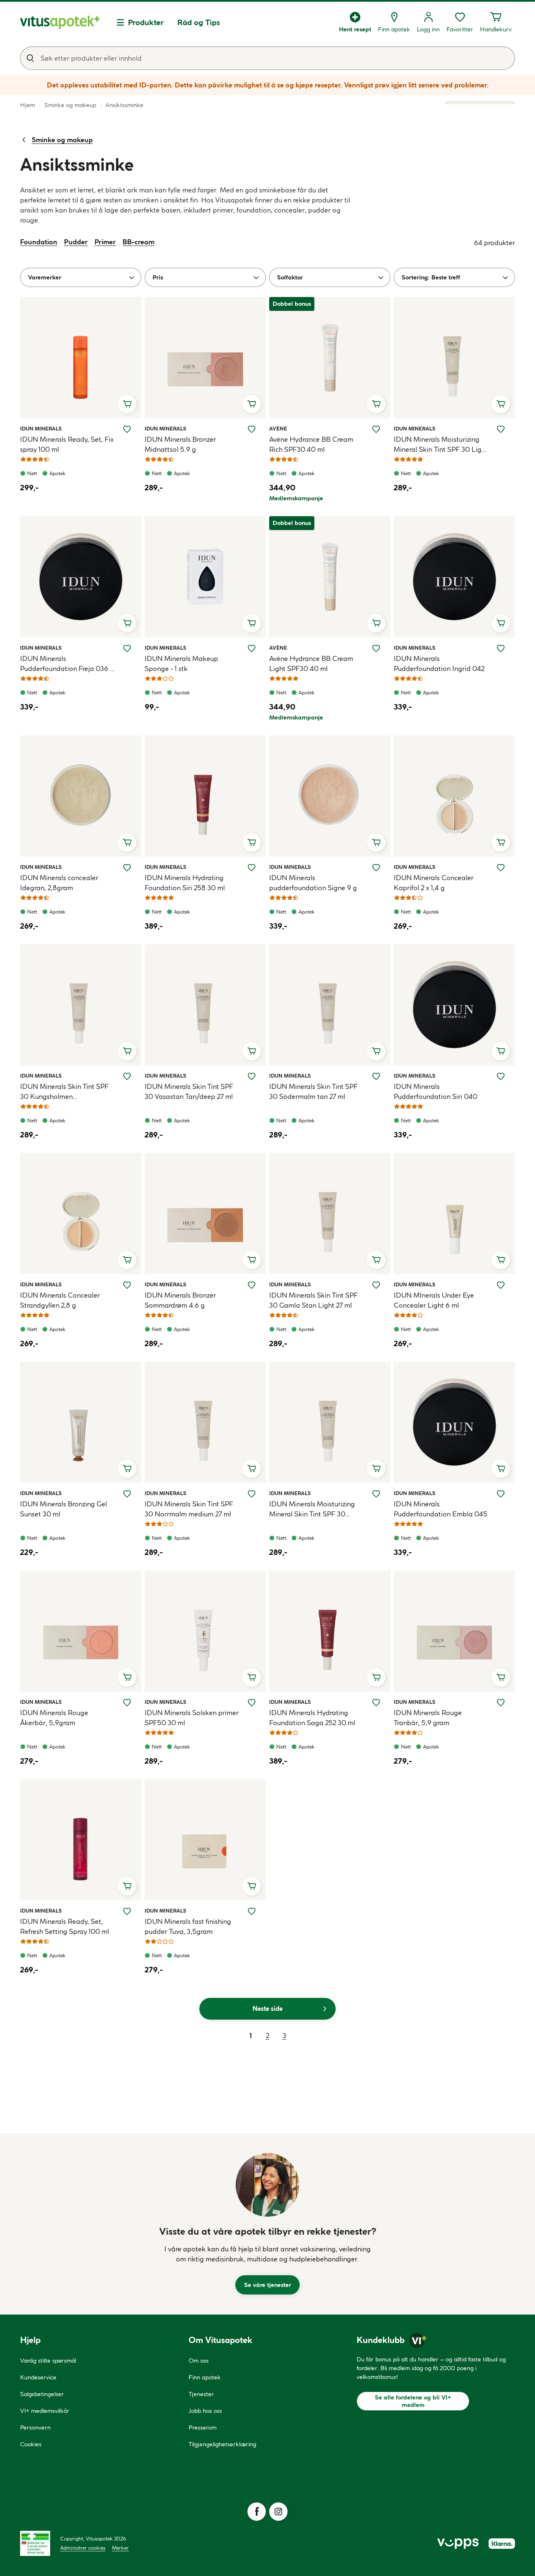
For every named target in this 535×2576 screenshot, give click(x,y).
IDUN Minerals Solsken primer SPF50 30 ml (192, 1718)
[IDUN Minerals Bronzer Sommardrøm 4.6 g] (205, 1214)
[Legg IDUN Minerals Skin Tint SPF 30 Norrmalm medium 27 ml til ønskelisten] (252, 1494)
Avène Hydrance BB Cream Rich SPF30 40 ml (311, 444)
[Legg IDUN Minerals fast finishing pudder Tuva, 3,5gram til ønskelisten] (252, 1911)
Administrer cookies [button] (83, 2548)
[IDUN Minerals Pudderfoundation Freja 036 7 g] (81, 577)
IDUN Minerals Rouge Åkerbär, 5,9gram (54, 1718)
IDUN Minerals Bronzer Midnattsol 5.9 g (180, 444)
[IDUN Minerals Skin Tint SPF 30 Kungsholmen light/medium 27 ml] (81, 1005)
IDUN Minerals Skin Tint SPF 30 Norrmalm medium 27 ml (189, 1509)
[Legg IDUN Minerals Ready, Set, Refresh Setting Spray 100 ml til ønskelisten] (127, 1911)
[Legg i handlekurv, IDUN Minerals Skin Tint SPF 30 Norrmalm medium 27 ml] (252, 1469)
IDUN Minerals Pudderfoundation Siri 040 (436, 1091)
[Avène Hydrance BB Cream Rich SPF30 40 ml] (330, 358)
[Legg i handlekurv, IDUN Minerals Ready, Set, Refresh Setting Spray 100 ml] (127, 1886)
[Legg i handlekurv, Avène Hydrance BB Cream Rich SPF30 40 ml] (376, 404)
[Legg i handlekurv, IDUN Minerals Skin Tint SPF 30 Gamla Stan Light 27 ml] (376, 1260)
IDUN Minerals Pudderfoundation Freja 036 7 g (67, 664)
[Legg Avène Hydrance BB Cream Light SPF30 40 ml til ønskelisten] (376, 648)
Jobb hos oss (205, 2411)
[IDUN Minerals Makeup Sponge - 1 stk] (205, 577)
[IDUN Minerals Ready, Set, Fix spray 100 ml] (81, 358)
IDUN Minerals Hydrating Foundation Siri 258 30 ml (185, 883)
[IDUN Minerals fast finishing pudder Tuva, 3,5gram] (205, 1840)
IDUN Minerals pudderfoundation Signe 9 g (313, 883)
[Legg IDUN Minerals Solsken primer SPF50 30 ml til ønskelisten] (252, 1703)
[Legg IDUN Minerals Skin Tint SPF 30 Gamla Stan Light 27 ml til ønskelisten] (376, 1285)
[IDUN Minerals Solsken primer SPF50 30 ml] (205, 1631)
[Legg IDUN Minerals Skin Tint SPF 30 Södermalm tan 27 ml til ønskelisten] (376, 1076)
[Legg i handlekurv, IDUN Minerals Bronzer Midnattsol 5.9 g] (252, 404)
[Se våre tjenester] (267, 2185)
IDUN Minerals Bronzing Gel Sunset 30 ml (64, 1509)
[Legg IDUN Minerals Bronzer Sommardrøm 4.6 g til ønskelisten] (252, 1285)
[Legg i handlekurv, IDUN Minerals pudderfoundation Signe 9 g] (376, 842)
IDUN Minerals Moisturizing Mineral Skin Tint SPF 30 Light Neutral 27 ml (441, 445)
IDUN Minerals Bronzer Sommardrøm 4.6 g (180, 1300)
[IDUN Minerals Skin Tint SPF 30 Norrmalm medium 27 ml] (205, 1422)
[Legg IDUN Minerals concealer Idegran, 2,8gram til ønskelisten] (127, 868)
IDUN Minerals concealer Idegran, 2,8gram (59, 883)
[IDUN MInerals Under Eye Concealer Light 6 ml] (454, 1214)
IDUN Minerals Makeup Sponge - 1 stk (181, 663)
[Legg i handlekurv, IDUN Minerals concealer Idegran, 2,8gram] (127, 842)
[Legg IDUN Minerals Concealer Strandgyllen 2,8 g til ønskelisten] (127, 1285)
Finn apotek (205, 2377)
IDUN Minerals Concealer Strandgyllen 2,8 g (60, 1300)
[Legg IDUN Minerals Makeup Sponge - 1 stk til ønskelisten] (252, 648)
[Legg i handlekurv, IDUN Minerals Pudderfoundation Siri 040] (501, 1051)
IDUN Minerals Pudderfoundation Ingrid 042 (439, 663)
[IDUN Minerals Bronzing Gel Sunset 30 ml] (81, 1422)
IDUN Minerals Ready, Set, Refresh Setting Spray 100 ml (65, 1926)
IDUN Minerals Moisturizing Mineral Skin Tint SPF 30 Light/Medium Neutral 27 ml (313, 1509)
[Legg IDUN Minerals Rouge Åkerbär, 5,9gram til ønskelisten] (127, 1703)
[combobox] (267, 58)
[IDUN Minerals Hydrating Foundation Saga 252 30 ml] (330, 1631)
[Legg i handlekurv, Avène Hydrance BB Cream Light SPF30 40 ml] (376, 623)
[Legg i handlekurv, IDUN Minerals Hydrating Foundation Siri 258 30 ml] (252, 842)
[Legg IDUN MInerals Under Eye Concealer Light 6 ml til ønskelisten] (501, 1285)
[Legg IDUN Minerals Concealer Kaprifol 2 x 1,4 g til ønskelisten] (501, 868)
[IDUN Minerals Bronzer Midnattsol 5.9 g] (205, 358)
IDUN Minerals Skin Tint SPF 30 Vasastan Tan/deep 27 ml (189, 1091)
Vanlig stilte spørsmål (48, 2361)
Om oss (199, 2361)
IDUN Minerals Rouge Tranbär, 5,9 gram (428, 1718)
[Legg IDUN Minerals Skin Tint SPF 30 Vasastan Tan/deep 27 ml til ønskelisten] (252, 1076)
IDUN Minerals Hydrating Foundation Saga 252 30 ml (312, 1718)
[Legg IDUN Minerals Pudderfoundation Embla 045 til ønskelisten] (501, 1494)
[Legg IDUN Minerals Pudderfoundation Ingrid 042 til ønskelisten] (501, 648)
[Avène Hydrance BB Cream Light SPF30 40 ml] (330, 577)
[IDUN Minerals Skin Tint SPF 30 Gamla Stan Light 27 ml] (330, 1214)
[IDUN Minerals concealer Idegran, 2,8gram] (81, 796)
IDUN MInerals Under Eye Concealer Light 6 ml (434, 1300)
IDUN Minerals (41, 428)
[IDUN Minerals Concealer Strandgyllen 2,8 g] (81, 1214)
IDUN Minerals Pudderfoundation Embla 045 (441, 1509)
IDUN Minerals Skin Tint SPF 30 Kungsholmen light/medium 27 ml (64, 1092)
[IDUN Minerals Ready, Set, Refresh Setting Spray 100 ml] (81, 1840)
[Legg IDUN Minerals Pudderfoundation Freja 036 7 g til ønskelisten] (127, 648)
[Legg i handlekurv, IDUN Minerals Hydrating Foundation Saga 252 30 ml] (376, 1677)
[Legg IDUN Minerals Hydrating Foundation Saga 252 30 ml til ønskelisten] (376, 1703)
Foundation (39, 242)
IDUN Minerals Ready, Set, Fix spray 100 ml (67, 444)
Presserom (203, 2427)
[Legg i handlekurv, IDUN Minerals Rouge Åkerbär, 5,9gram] (127, 1677)
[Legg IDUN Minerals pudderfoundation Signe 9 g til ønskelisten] (376, 868)
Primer (105, 242)
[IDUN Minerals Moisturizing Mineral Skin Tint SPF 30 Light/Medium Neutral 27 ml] (330, 1422)
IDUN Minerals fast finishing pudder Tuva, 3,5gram (188, 1926)
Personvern (35, 2427)
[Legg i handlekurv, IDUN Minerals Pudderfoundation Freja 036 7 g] (127, 623)
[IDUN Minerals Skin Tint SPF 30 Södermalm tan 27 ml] (330, 1005)
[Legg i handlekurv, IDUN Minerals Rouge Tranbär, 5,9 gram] (501, 1677)
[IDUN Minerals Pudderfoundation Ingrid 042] (454, 577)
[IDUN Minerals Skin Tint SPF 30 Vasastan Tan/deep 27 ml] (205, 1005)
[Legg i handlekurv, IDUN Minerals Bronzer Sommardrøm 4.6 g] (252, 1260)
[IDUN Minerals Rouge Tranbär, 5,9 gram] (454, 1631)
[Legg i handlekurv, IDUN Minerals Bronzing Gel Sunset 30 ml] (127, 1469)
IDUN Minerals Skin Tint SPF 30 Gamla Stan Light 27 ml (313, 1300)
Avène (279, 428)
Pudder (76, 242)
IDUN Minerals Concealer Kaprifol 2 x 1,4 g (434, 883)
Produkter (146, 22)
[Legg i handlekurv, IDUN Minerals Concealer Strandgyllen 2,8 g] (127, 1260)
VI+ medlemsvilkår (45, 2411)
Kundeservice (38, 2377)
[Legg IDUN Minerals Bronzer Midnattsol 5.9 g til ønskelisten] (252, 429)
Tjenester (201, 2394)
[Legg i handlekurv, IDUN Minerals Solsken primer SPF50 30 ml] (252, 1677)
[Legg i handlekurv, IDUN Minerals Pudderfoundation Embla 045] (501, 1469)
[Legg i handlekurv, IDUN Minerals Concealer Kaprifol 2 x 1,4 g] (501, 842)
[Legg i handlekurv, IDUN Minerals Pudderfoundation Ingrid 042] (501, 623)
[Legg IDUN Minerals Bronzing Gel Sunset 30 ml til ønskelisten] (127, 1494)
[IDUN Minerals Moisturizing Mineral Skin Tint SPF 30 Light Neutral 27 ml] (454, 358)
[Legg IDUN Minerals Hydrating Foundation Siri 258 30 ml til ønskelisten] (252, 868)
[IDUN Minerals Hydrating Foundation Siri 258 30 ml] (205, 796)
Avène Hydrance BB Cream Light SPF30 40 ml (311, 663)
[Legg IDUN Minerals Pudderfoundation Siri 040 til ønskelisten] (501, 1076)
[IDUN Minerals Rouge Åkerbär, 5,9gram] (81, 1631)
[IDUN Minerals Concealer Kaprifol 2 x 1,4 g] (454, 796)
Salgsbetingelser (42, 2394)
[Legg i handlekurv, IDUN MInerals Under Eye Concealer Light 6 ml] (501, 1260)
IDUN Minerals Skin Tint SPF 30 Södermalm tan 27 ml (313, 1091)
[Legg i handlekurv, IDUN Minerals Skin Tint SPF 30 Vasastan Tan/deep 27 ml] (252, 1051)
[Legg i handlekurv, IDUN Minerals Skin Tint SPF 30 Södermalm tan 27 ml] (376, 1051)
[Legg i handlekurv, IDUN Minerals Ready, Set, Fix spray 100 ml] (127, 404)
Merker (120, 2548)
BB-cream (138, 242)
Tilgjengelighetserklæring (222, 2444)
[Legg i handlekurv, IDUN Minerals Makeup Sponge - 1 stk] (252, 623)
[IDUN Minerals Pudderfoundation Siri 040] (454, 1005)
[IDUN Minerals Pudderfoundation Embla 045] (454, 1422)
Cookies (31, 2444)
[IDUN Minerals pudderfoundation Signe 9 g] (330, 796)
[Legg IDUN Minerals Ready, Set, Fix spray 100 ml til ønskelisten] (127, 429)
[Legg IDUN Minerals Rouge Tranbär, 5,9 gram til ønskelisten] (501, 1703)
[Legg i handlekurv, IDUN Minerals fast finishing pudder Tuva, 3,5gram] (252, 1886)
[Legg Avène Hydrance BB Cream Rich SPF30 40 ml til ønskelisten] (376, 429)
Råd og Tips (199, 22)
